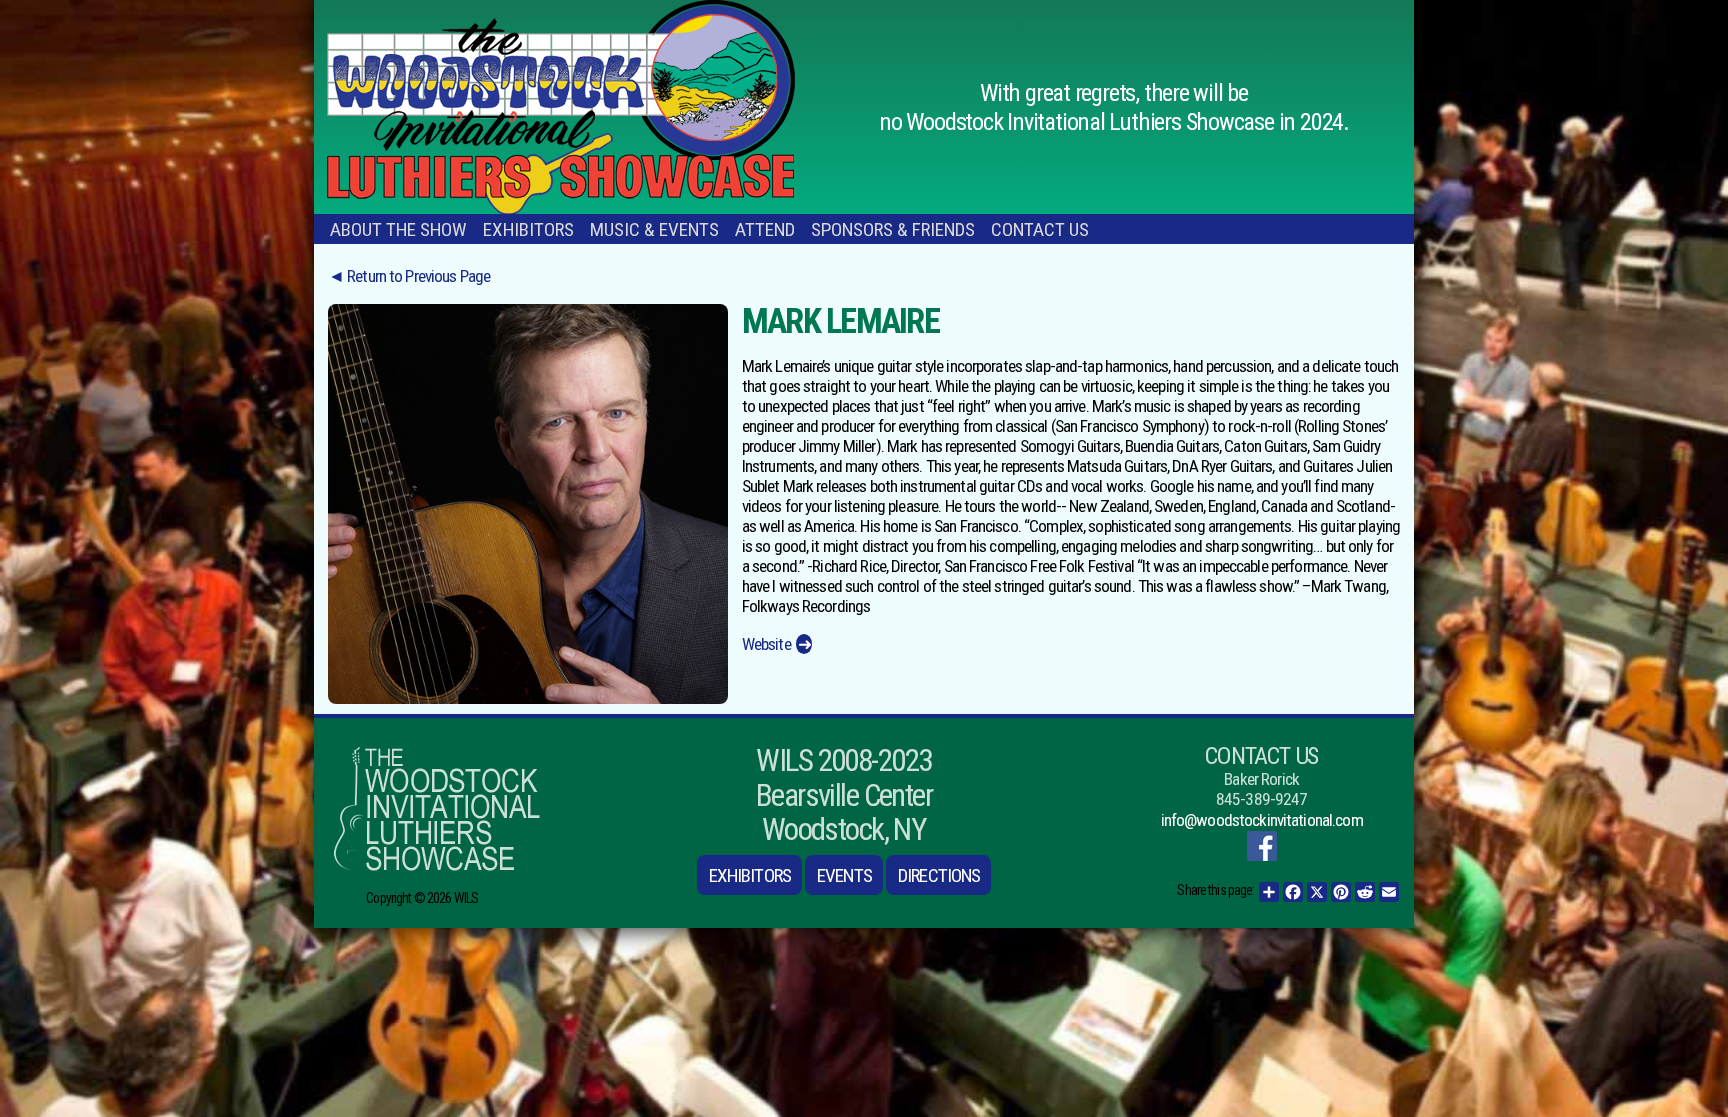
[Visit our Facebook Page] (1262, 846)
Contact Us (1040, 229)
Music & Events (654, 229)
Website (766, 644)
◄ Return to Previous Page (409, 276)
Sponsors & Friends (893, 229)
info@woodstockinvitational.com (1262, 820)
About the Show (398, 229)
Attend (765, 229)
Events (844, 875)
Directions (939, 875)
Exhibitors (528, 229)
